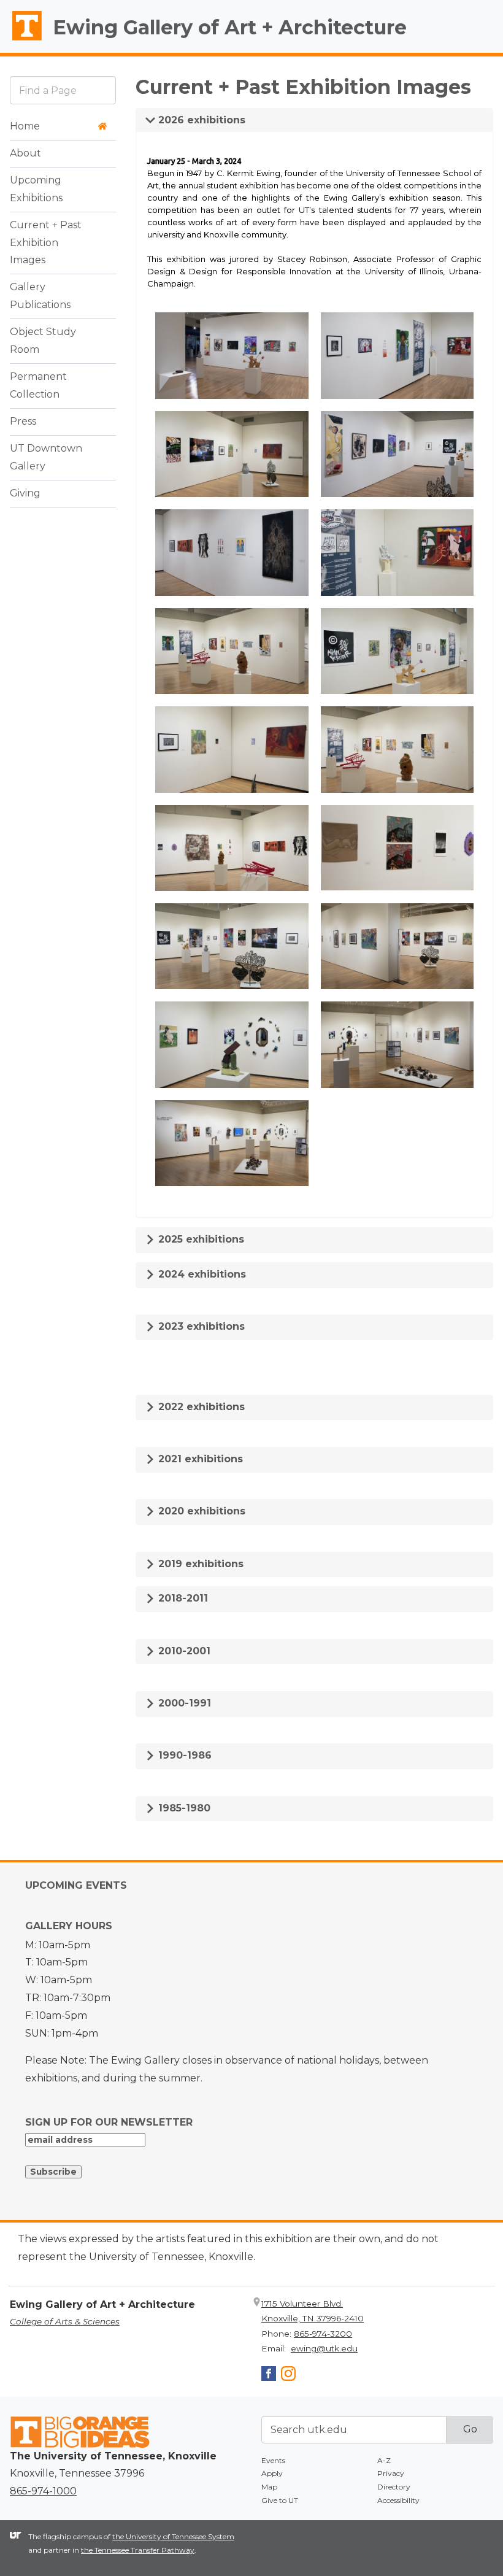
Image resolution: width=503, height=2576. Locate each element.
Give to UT (280, 2500)
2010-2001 (183, 1651)
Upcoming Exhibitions (36, 189)
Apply (272, 2473)
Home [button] (25, 126)
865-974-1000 (43, 2491)
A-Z (384, 2460)
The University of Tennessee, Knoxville (21, 40)
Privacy (391, 2473)
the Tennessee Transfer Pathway (138, 2550)
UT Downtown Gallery (46, 457)
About (25, 153)
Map (269, 2487)
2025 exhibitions (200, 1239)
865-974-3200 (323, 2334)
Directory (394, 2487)
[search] (63, 90)
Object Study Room (43, 341)
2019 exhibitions (199, 1564)
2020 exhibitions (200, 1511)
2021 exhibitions (199, 1459)
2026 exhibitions (200, 120)
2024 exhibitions (201, 1274)
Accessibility (398, 2500)
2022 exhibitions (200, 1407)
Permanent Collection (38, 385)
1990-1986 (183, 1755)
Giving (25, 493)
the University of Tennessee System (173, 2536)
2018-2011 (182, 1598)
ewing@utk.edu (324, 2348)
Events (273, 2460)
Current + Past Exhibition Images (46, 243)
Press (23, 421)
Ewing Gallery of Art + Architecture (230, 27)
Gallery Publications (40, 296)
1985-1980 (183, 1808)
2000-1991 (183, 1703)
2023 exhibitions (200, 1326)
